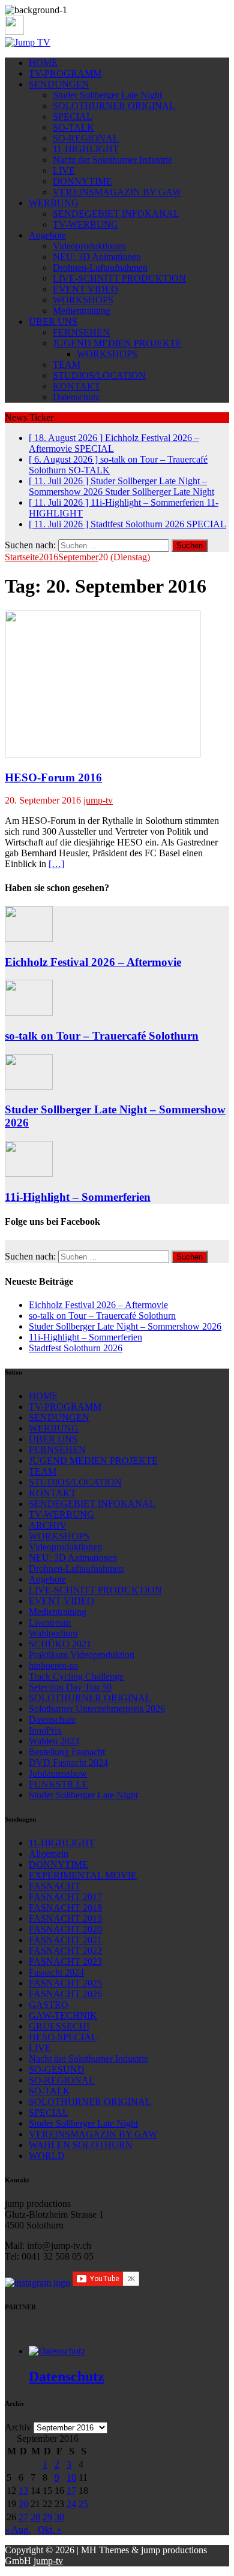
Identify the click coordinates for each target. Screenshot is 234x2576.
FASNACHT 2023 (65, 1962)
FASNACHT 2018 (65, 1908)
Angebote (47, 235)
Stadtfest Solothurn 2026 (76, 1348)
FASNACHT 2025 (65, 1983)
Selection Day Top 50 (70, 1687)
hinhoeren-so (53, 1666)
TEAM (67, 365)
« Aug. (18, 2530)
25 (83, 2504)
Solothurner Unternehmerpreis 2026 (97, 1709)
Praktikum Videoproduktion (82, 1655)
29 (47, 2517)
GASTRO (49, 2005)
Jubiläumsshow (58, 1773)
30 (59, 2517)
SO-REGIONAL (86, 138)
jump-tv (98, 800)
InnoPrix (45, 1730)
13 (23, 2491)
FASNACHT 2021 (65, 1940)
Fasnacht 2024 (56, 1972)
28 (35, 2517)
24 (71, 2504)
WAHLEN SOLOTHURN (81, 2145)
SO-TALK (73, 127)
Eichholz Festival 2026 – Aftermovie (93, 962)
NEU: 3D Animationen (97, 257)
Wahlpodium (53, 1633)
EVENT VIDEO (85, 289)
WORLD (47, 2156)
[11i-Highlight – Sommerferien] (29, 1174)
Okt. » (50, 2530)
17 (71, 2491)
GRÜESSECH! (59, 2026)
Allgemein (49, 1854)
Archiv (18, 2427)
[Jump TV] (28, 42)
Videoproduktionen (89, 246)
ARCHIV (48, 1525)
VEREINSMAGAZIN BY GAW (117, 192)
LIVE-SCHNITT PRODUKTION (119, 278)
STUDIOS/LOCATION (99, 375)
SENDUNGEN (59, 84)
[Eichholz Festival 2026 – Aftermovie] (29, 939)
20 (23, 2504)
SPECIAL (73, 117)
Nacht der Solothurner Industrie (112, 160)
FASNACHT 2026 (65, 1994)
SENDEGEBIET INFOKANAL (116, 214)
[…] (56, 864)
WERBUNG (54, 203)
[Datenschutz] (57, 2351)
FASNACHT (55, 1886)
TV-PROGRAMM (65, 73)
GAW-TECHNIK (63, 2015)
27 (23, 2517)
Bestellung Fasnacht (67, 1752)
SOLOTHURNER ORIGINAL (114, 106)
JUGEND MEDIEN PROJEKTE (117, 343)
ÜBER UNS (53, 321)
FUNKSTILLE (58, 1784)
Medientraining (82, 311)
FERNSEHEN (81, 332)
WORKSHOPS (83, 300)
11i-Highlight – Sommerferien (78, 1197)
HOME (43, 63)
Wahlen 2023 (54, 1741)
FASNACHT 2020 (65, 1929)
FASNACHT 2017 (65, 1897)
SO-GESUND (57, 2069)
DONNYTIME (82, 181)
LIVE (64, 170)
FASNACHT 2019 (65, 1918)
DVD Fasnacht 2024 (68, 1763)
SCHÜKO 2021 (60, 1644)
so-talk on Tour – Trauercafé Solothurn (102, 1036)
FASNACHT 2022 (65, 1951)
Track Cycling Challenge (76, 1676)
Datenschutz (76, 397)
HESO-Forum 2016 (53, 777)
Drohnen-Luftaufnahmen (100, 268)
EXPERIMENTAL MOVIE (83, 1875)
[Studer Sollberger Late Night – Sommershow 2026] (29, 1087)
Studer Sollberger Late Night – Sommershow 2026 (125, 1326)
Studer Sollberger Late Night (107, 95)
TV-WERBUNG (85, 224)
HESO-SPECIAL (63, 2037)
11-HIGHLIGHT (86, 149)
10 (71, 2477)
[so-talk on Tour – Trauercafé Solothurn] (29, 1012)
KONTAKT (76, 386)
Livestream (50, 1622)
